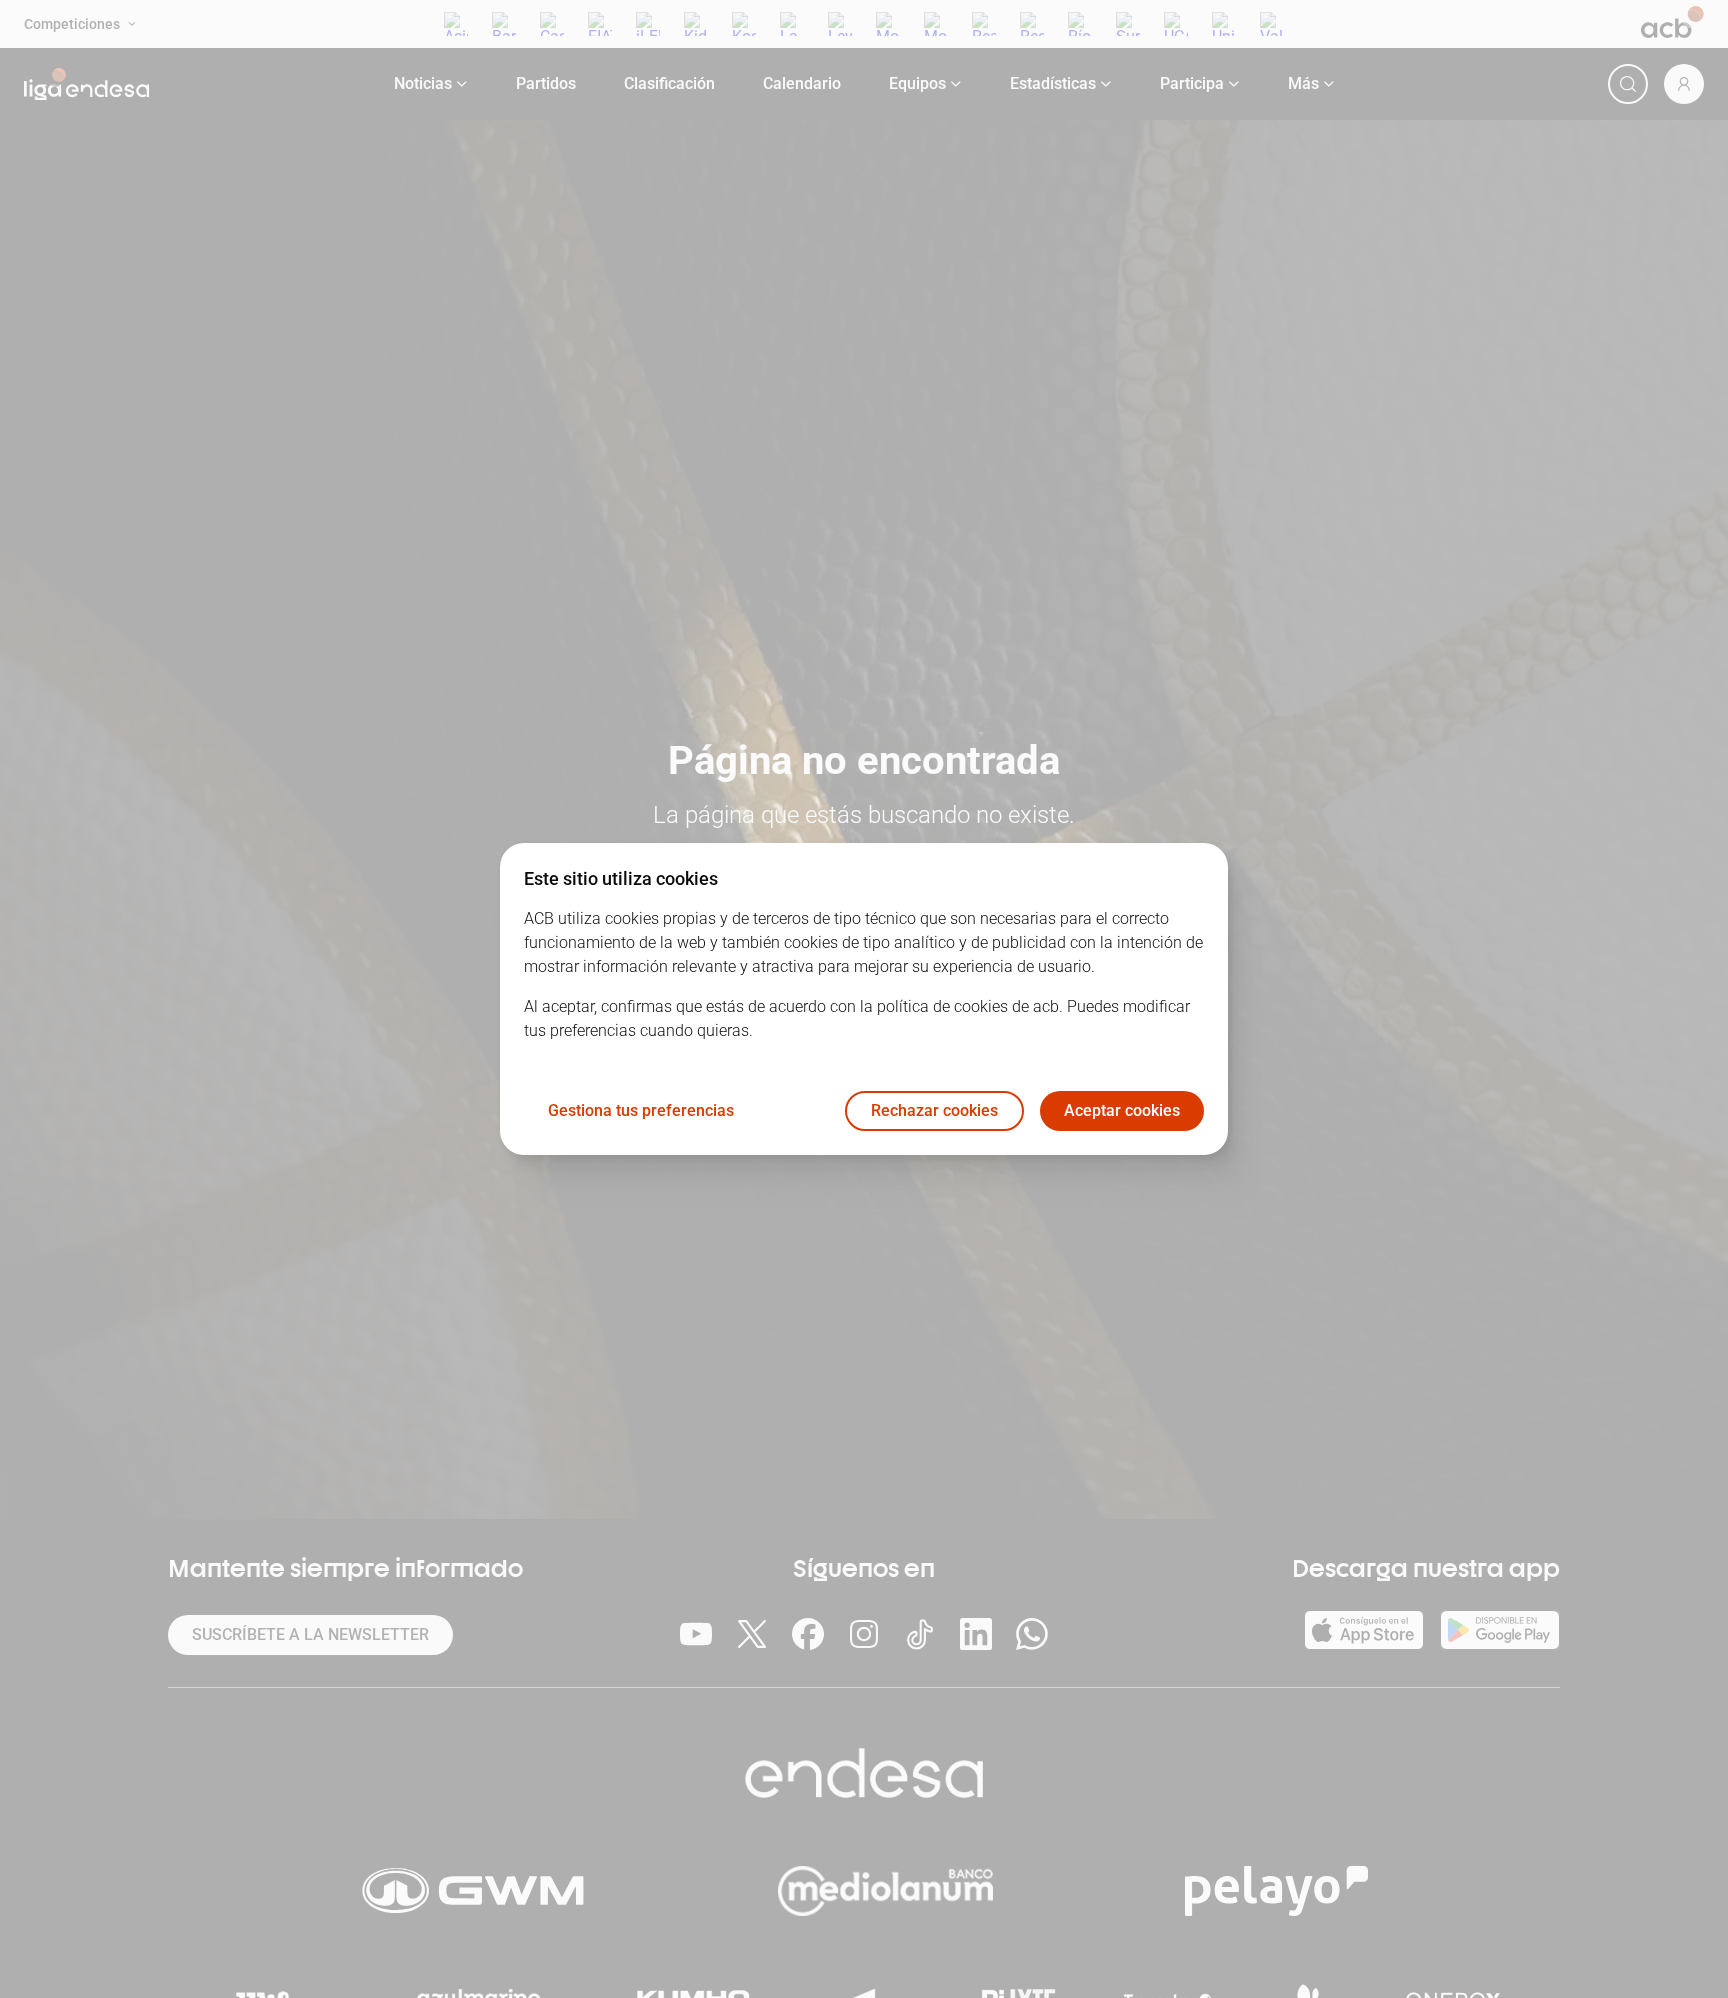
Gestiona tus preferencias (641, 1111)
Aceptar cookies (1122, 1111)
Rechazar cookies (934, 1111)
